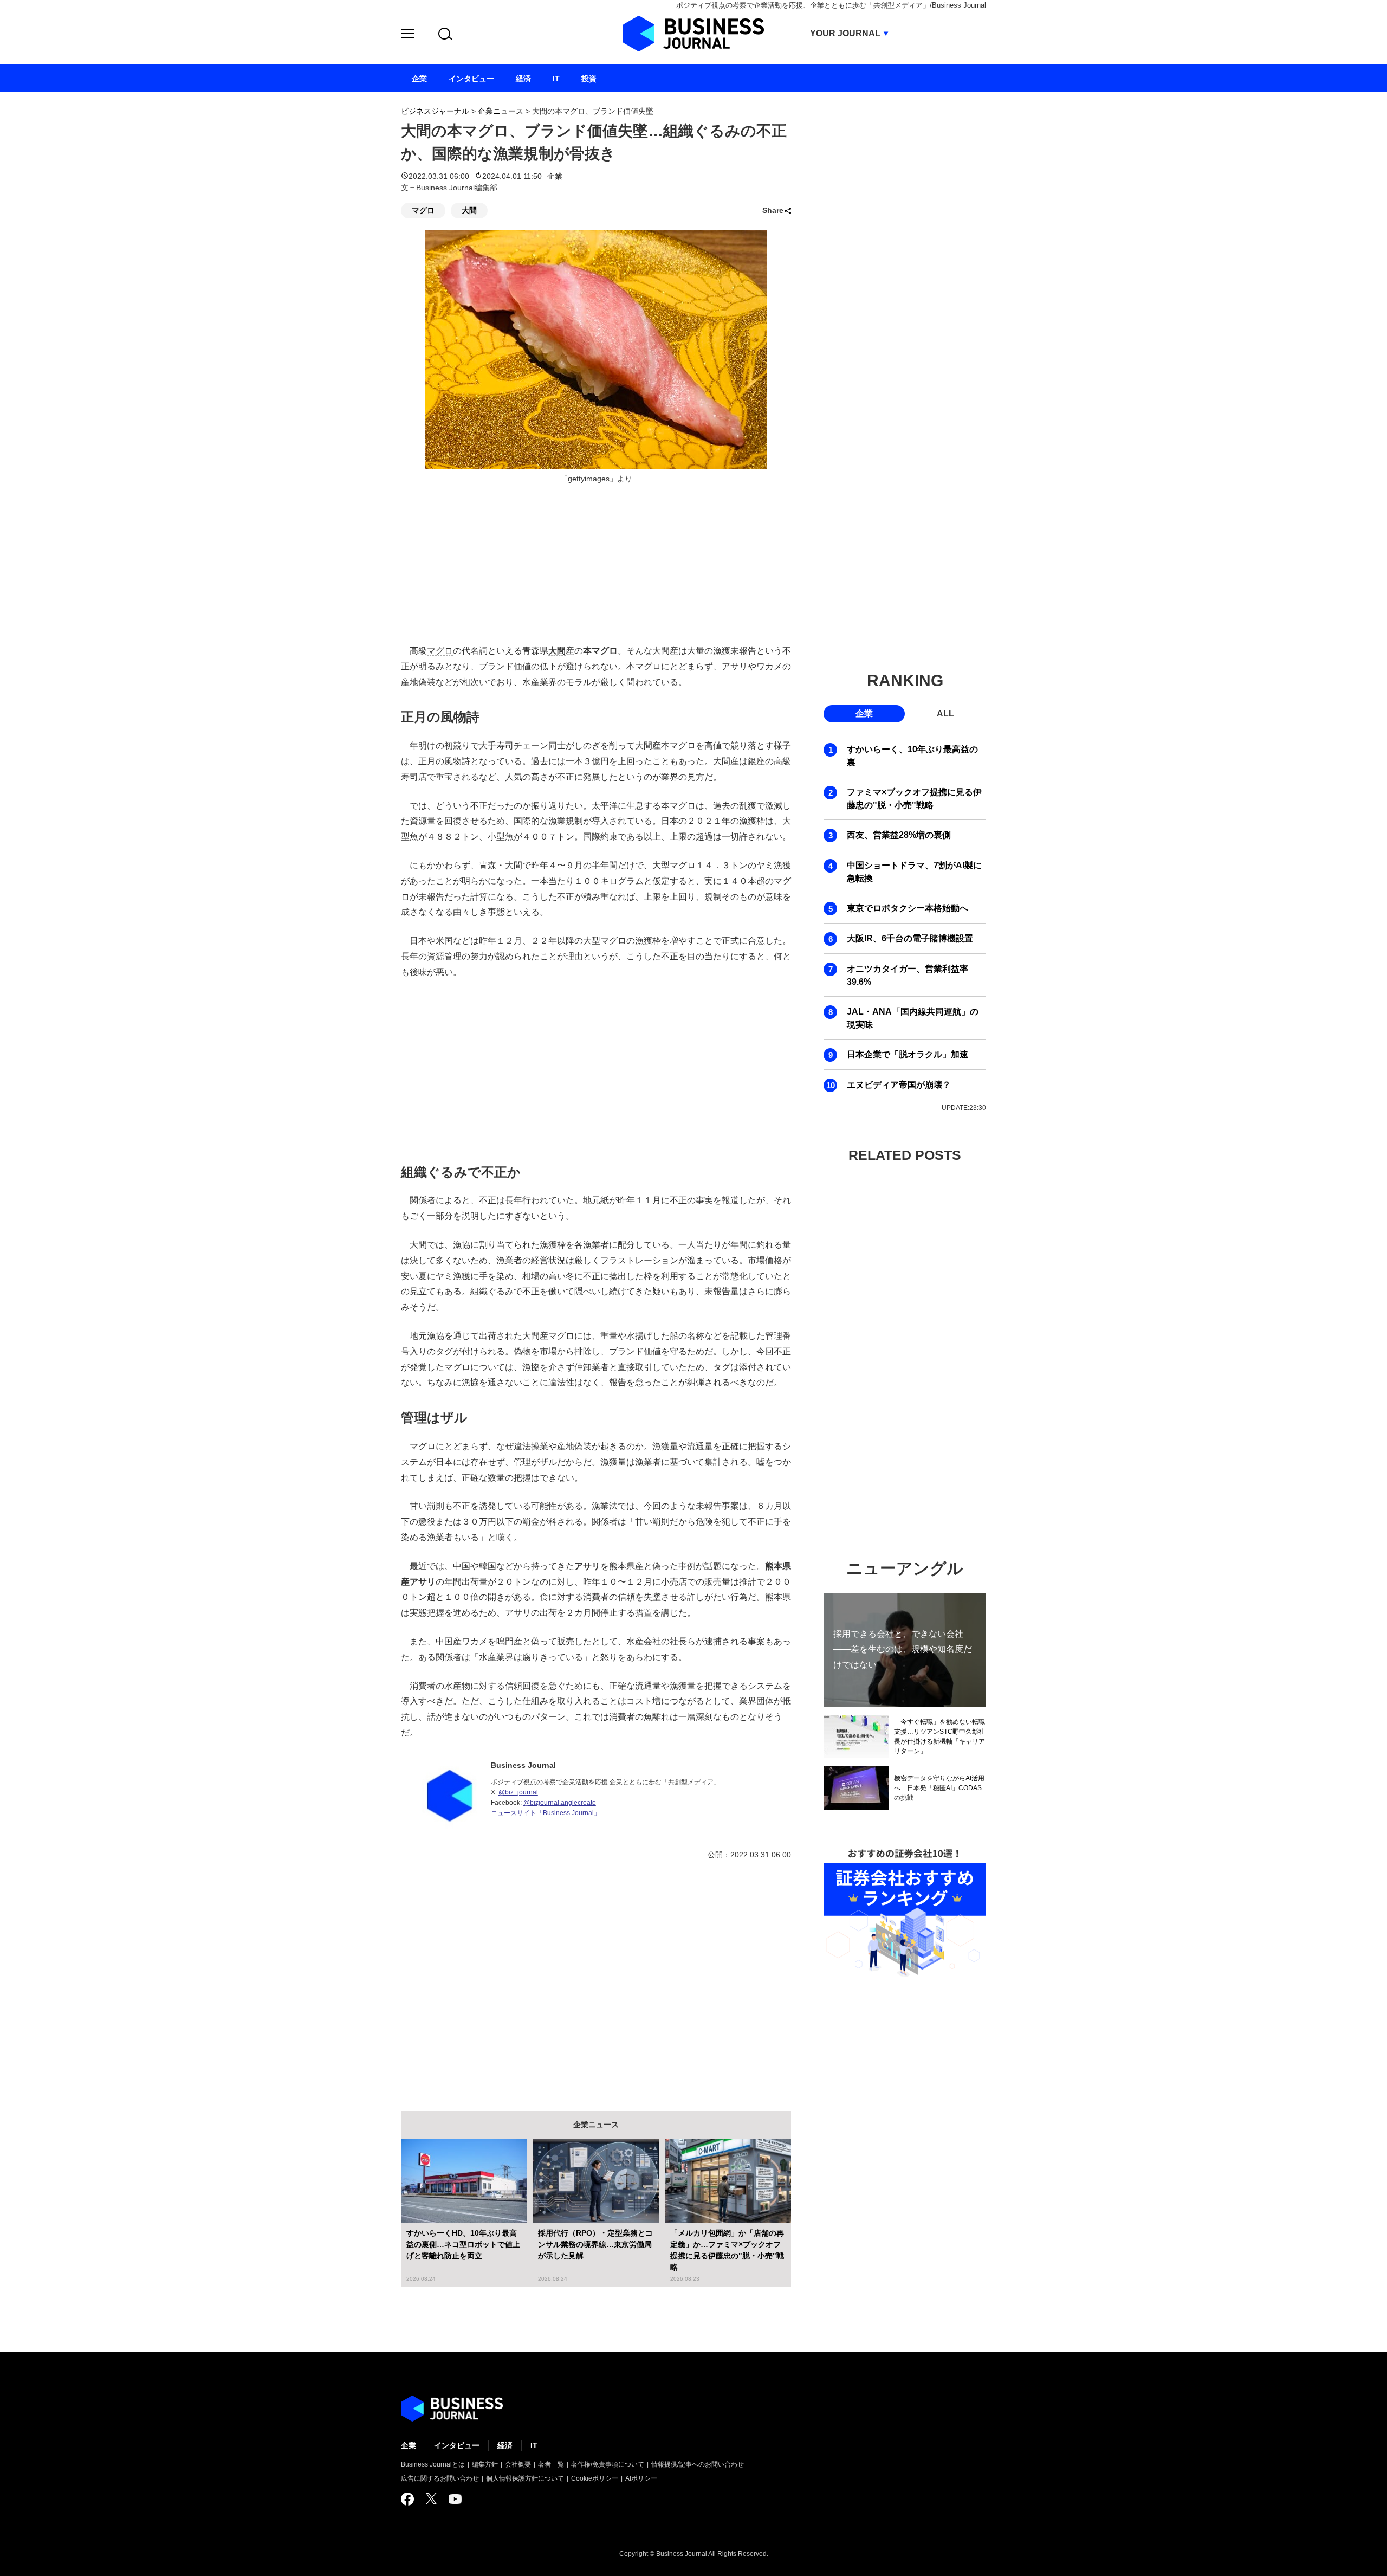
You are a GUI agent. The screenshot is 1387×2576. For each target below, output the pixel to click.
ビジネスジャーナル (435, 111)
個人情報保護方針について (525, 2478)
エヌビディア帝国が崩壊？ (899, 1085)
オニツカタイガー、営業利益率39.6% (908, 975)
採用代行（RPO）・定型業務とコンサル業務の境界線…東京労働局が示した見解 (595, 2244)
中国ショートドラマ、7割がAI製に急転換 (914, 872)
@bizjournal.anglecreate (560, 1803)
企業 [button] (864, 714)
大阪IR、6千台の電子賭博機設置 (910, 938)
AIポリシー (641, 2478)
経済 (505, 2445)
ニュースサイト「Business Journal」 (546, 1813)
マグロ (423, 210)
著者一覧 (551, 2464)
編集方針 (485, 2464)
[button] (407, 35)
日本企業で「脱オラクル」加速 (908, 1054)
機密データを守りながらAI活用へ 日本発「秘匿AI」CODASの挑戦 (939, 1788)
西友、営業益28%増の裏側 (899, 835)
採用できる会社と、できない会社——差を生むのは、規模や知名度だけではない (903, 1649)
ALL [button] (945, 714)
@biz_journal (518, 1792)
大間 (469, 210)
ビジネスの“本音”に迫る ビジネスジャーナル (452, 2409)
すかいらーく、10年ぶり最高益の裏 (912, 756)
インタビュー (457, 2445)
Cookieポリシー (595, 2478)
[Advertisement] (596, 1069)
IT (534, 2445)
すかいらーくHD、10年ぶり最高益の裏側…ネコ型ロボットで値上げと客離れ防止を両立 (463, 2244)
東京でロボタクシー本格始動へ (908, 908)
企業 (555, 176)
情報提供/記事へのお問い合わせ (698, 2464)
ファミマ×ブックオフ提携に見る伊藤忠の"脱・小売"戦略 (914, 799)
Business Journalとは (433, 2464)
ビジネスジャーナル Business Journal (693, 34)
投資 (589, 79)
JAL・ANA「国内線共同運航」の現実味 (913, 1018)
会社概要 (518, 2464)
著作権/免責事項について (608, 2464)
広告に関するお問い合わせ (440, 2478)
